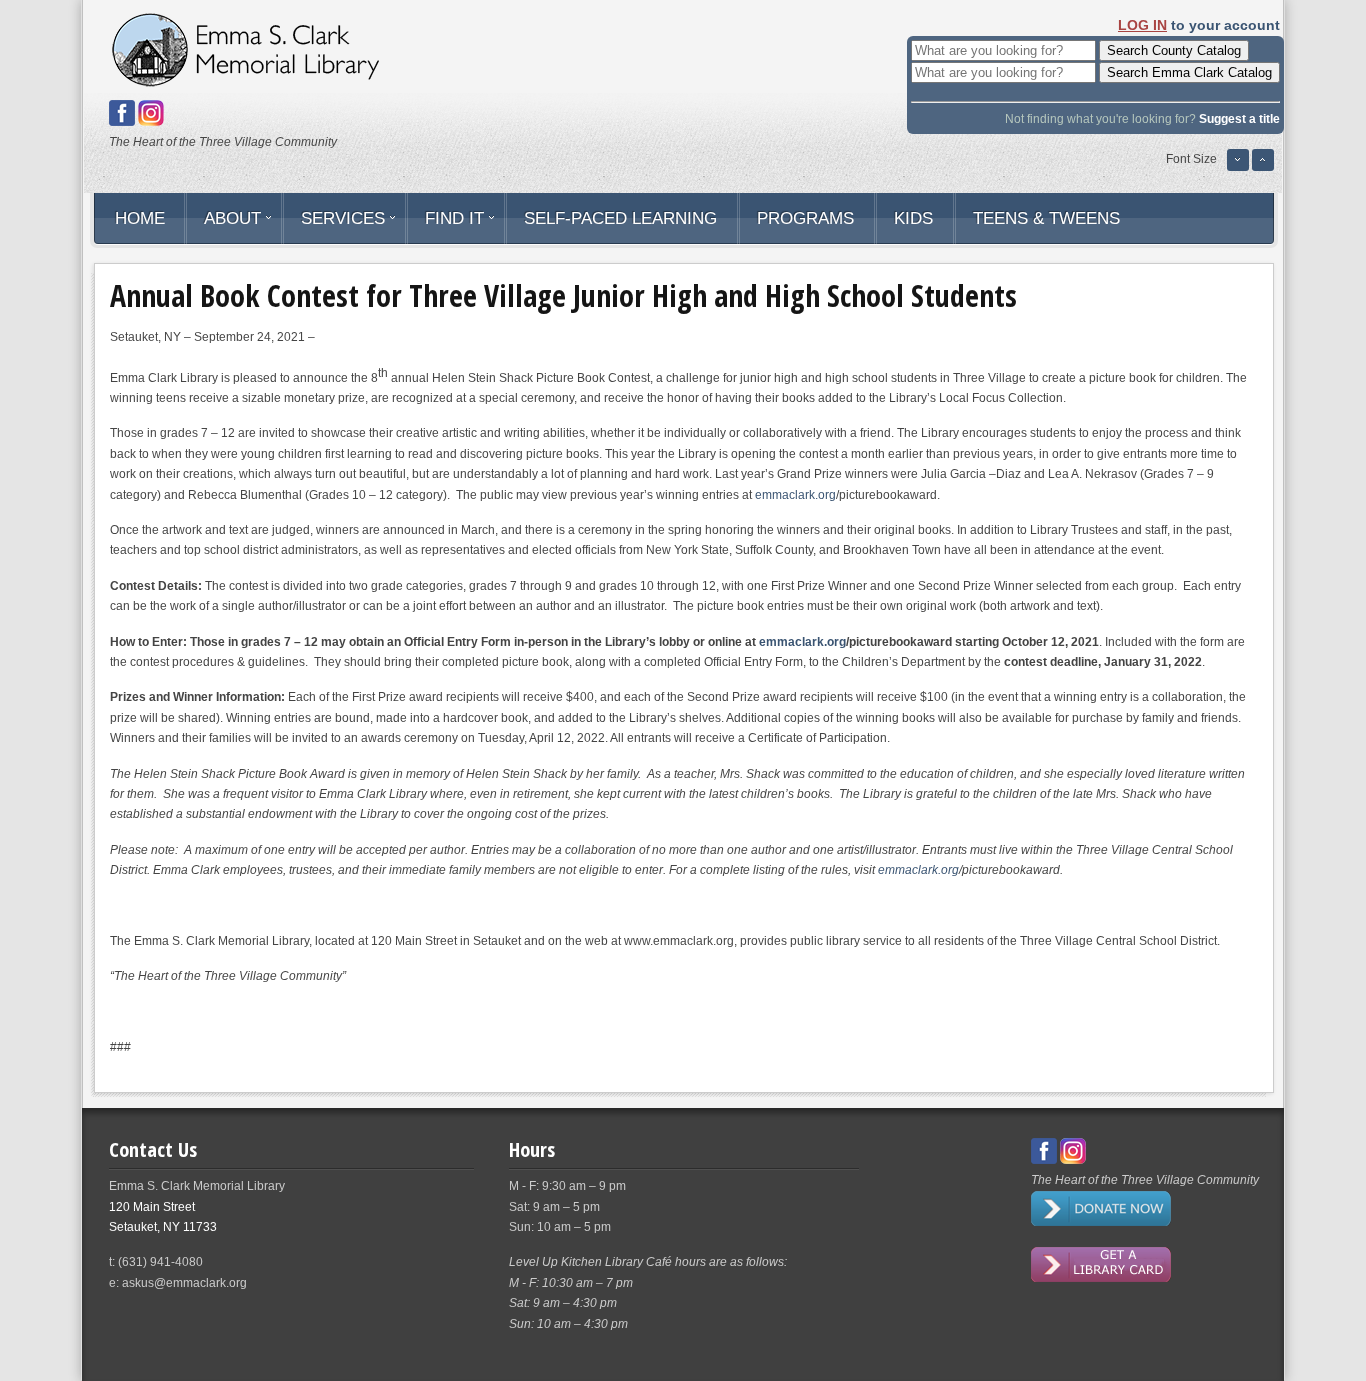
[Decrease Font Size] (1238, 168)
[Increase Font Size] (1263, 168)
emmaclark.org (795, 495)
